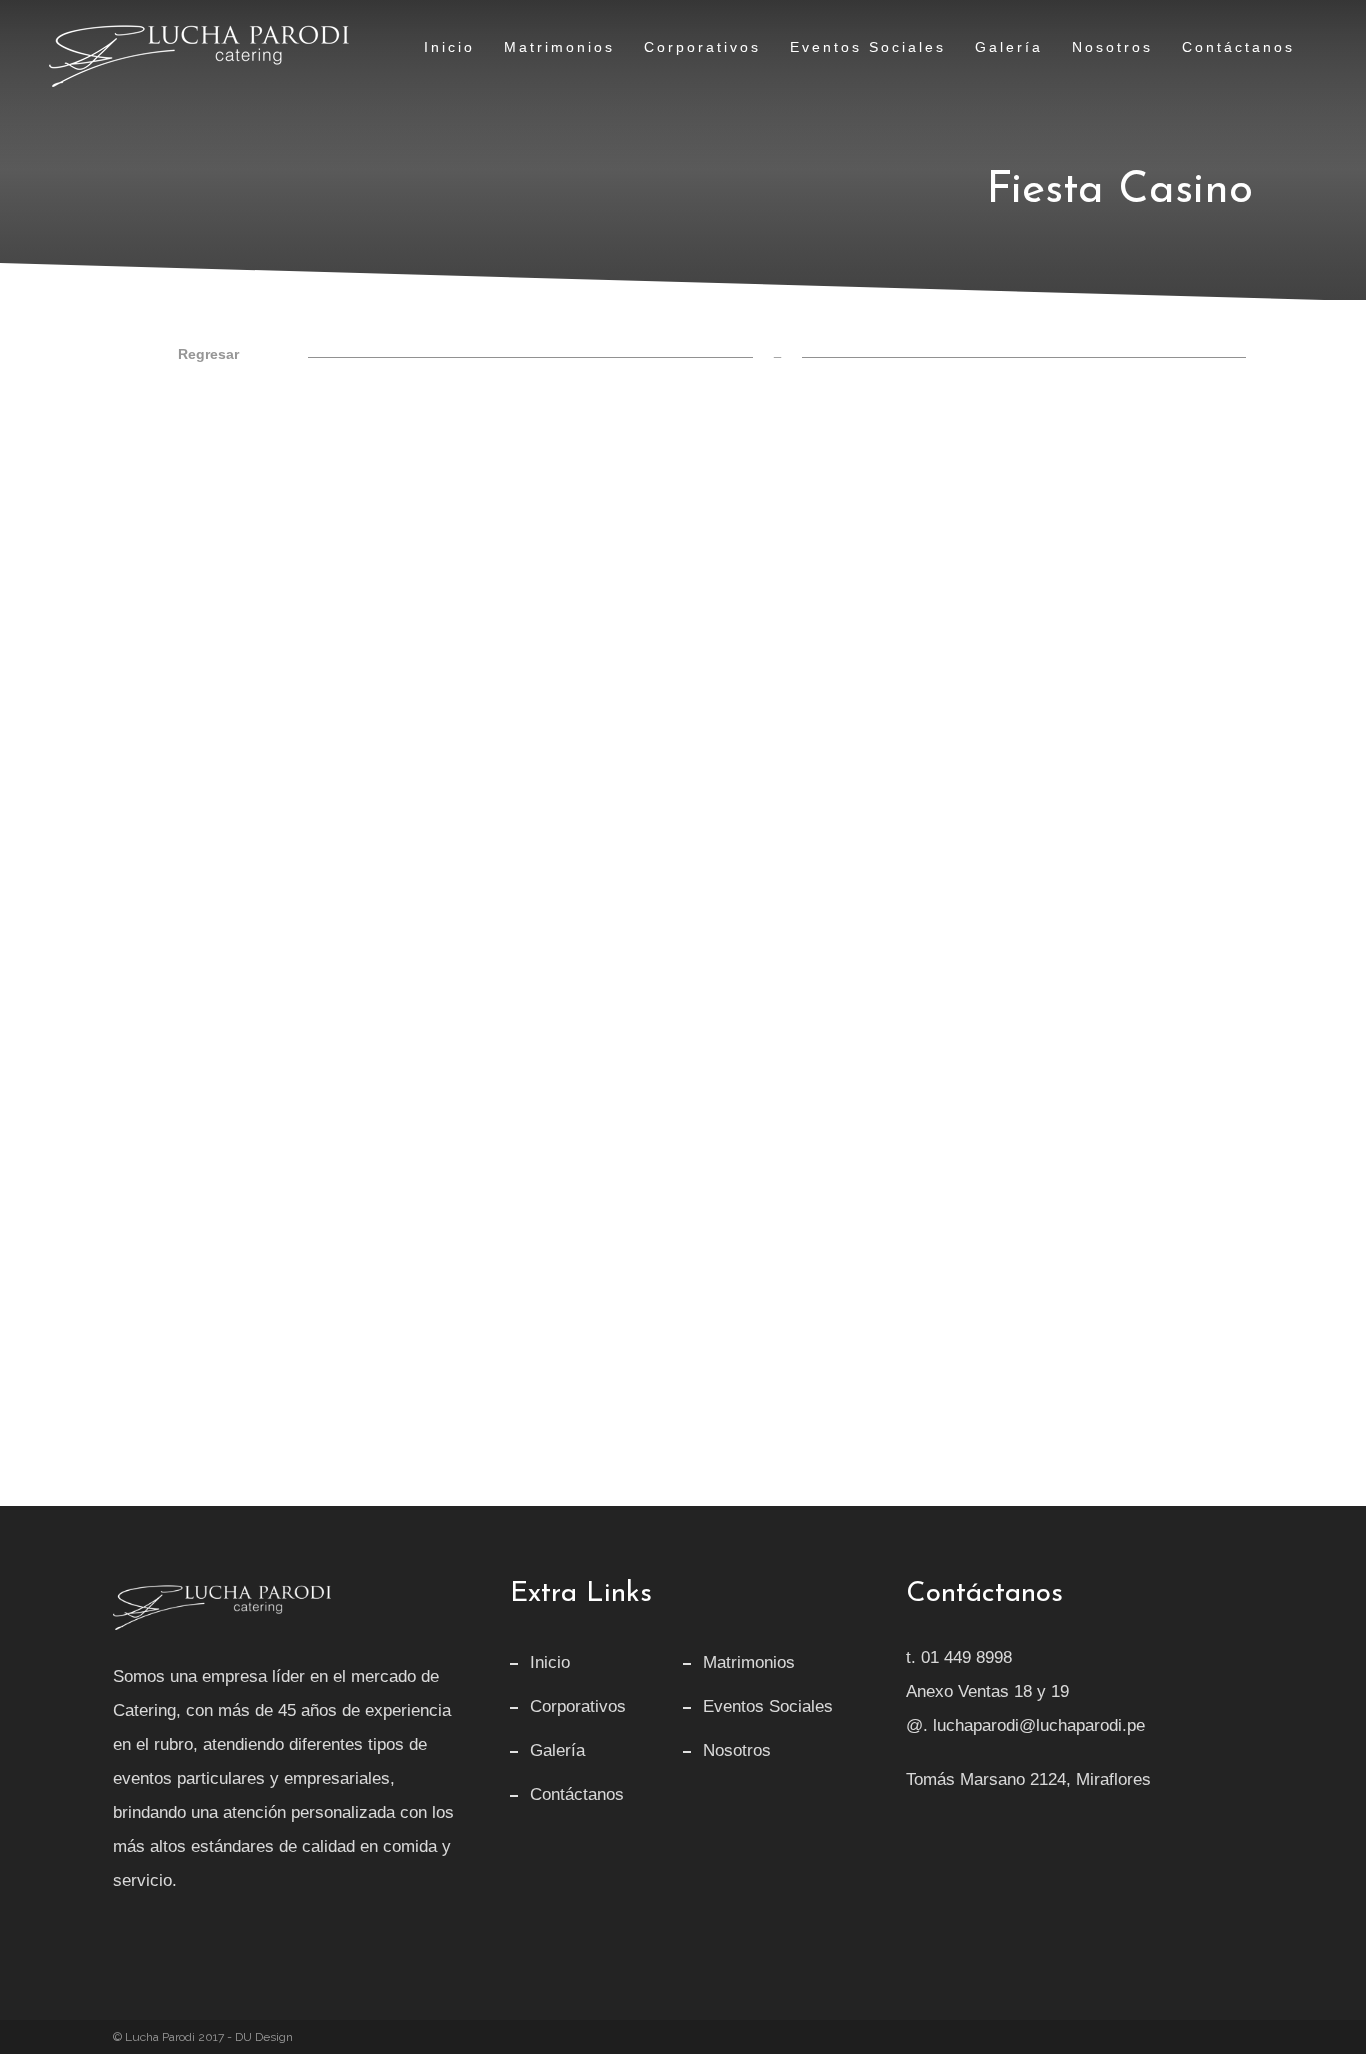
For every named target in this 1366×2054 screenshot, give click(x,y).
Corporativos (578, 1706)
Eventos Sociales (768, 1706)
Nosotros (737, 1750)
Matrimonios (749, 1662)
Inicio (550, 1662)
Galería (557, 1750)
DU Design (264, 2037)
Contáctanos (577, 1794)
